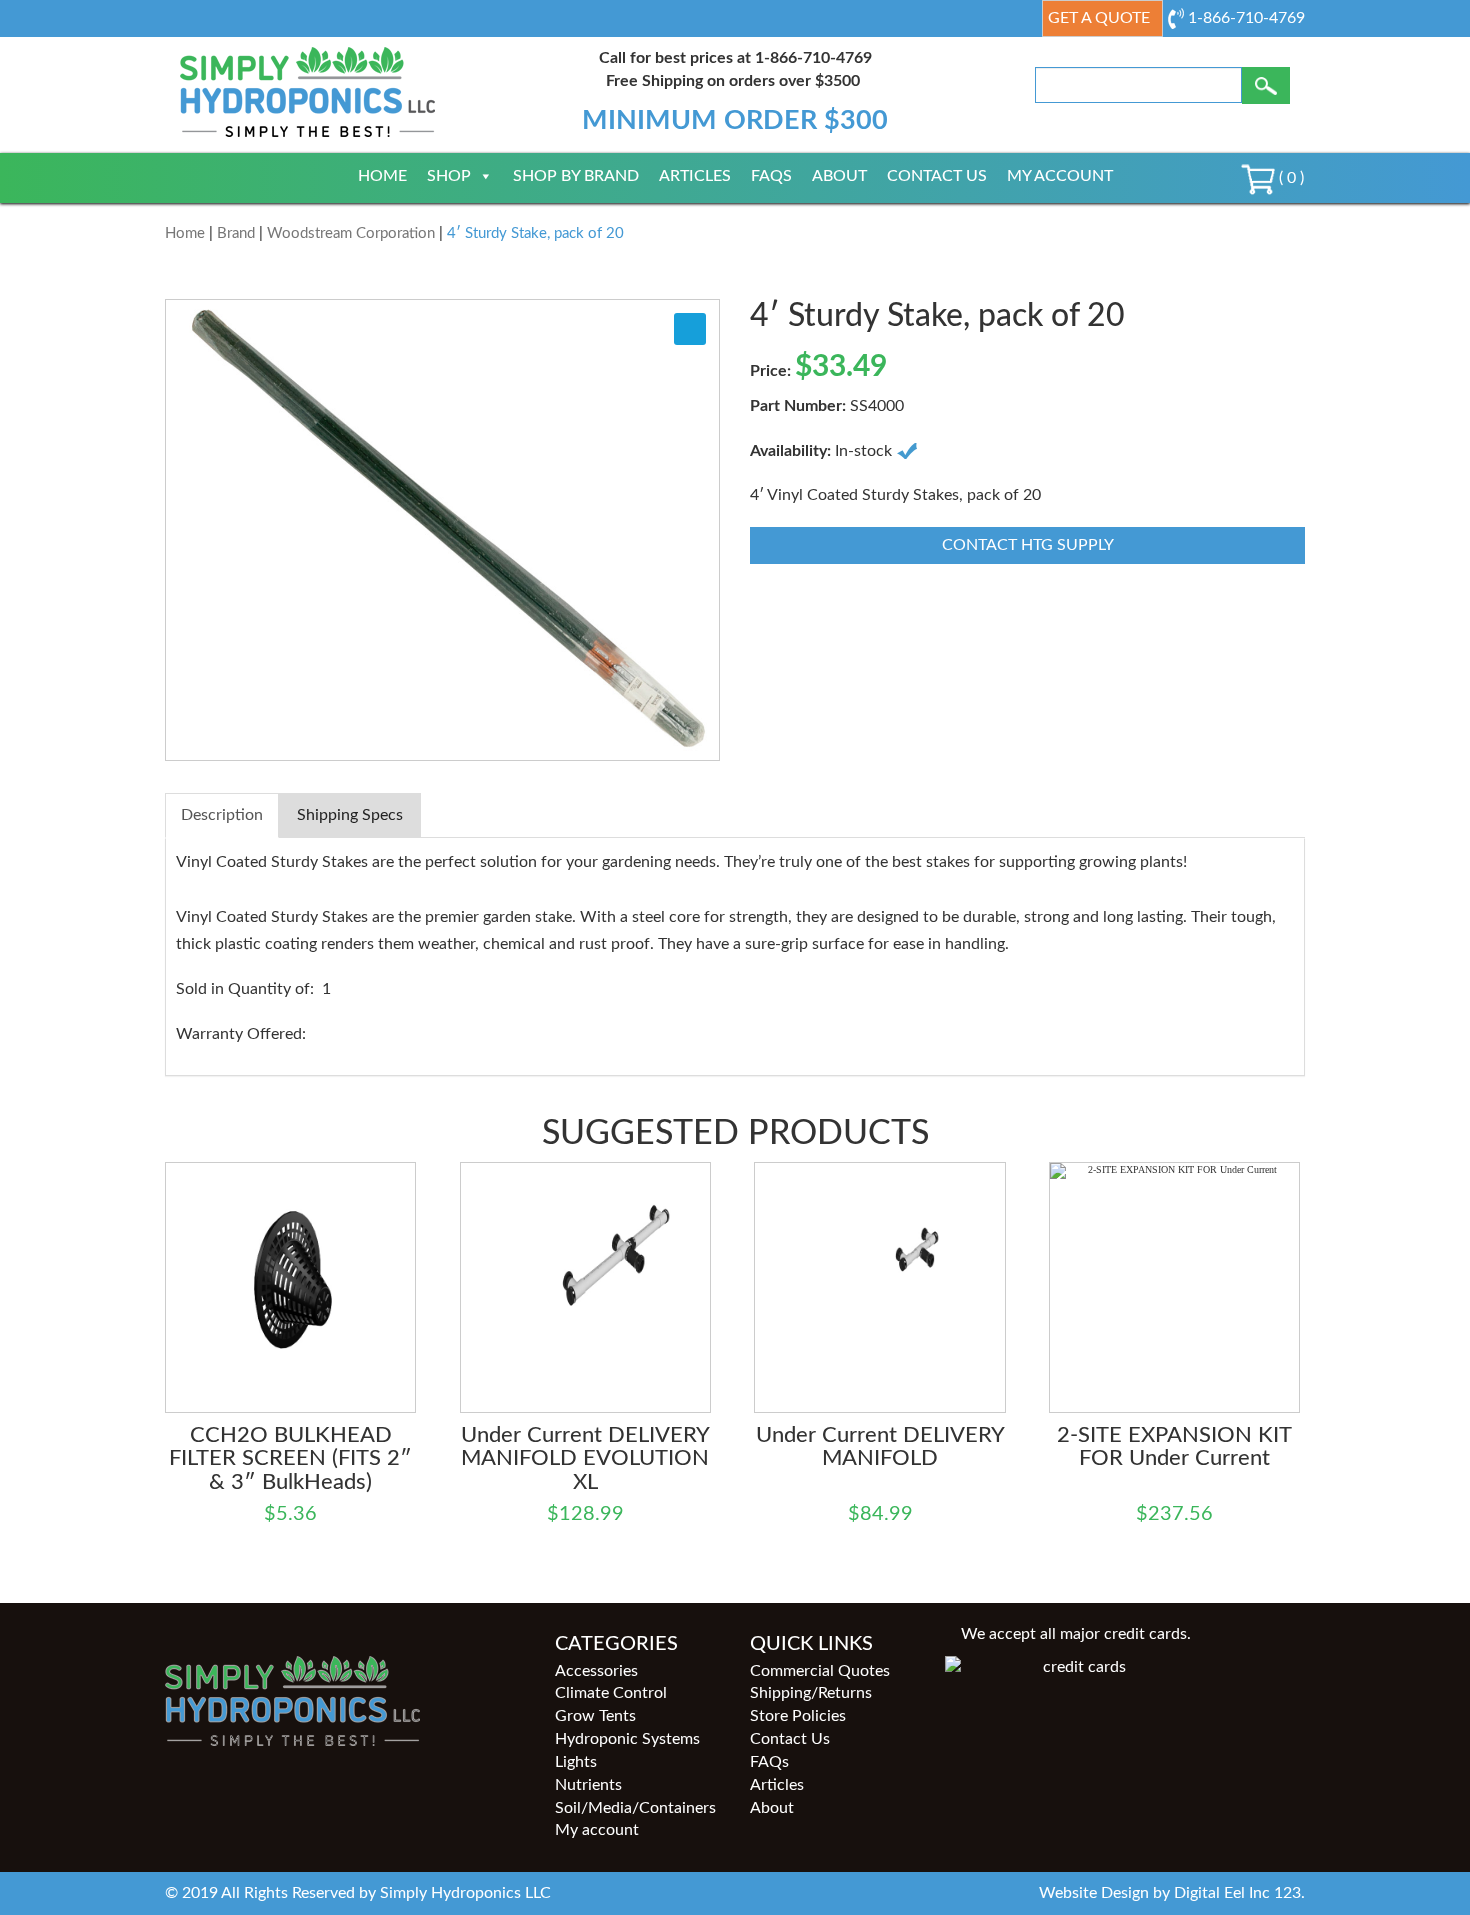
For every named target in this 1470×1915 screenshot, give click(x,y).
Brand (236, 233)
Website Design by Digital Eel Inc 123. (1172, 1893)
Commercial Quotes (820, 1671)
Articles (695, 176)
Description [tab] (222, 815)
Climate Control (611, 1693)
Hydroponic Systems (627, 1739)
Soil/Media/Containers (635, 1808)
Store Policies (798, 1716)
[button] (690, 329)
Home (382, 176)
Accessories (596, 1671)
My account (1060, 176)
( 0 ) (1289, 178)
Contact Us (937, 176)
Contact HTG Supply (1028, 545)
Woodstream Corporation (351, 233)
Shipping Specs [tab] (350, 815)
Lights (576, 1762)
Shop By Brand (576, 176)
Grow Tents (595, 1716)
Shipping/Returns (811, 1693)
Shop (449, 176)
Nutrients (588, 1785)
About (839, 176)
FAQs (771, 176)
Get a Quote (1099, 18)
